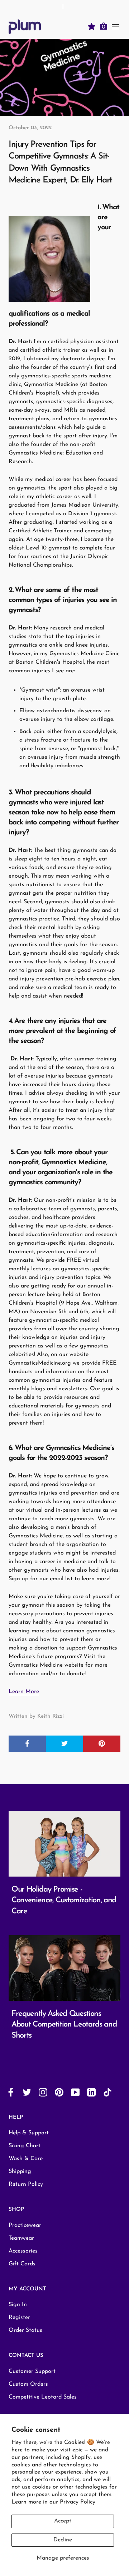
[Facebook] (11, 2092)
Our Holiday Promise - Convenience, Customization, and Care (64, 1901)
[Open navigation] (115, 26)
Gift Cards (22, 2264)
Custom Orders (28, 2384)
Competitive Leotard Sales (43, 2397)
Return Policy (26, 2184)
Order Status (25, 2330)
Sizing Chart (25, 2146)
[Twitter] (27, 2092)
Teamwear (21, 2238)
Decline (63, 2540)
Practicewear (25, 2225)
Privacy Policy (78, 2502)
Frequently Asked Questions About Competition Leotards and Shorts (64, 2025)
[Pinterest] (59, 2092)
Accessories (23, 2251)
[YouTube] (75, 2092)
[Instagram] (43, 2092)
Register (19, 2318)
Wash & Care (26, 2159)
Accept (63, 2521)
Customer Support (32, 2371)
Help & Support (29, 2133)
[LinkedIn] (91, 2092)
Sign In (18, 2305)
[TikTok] (107, 2092)
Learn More (24, 1692)
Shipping (20, 2171)
